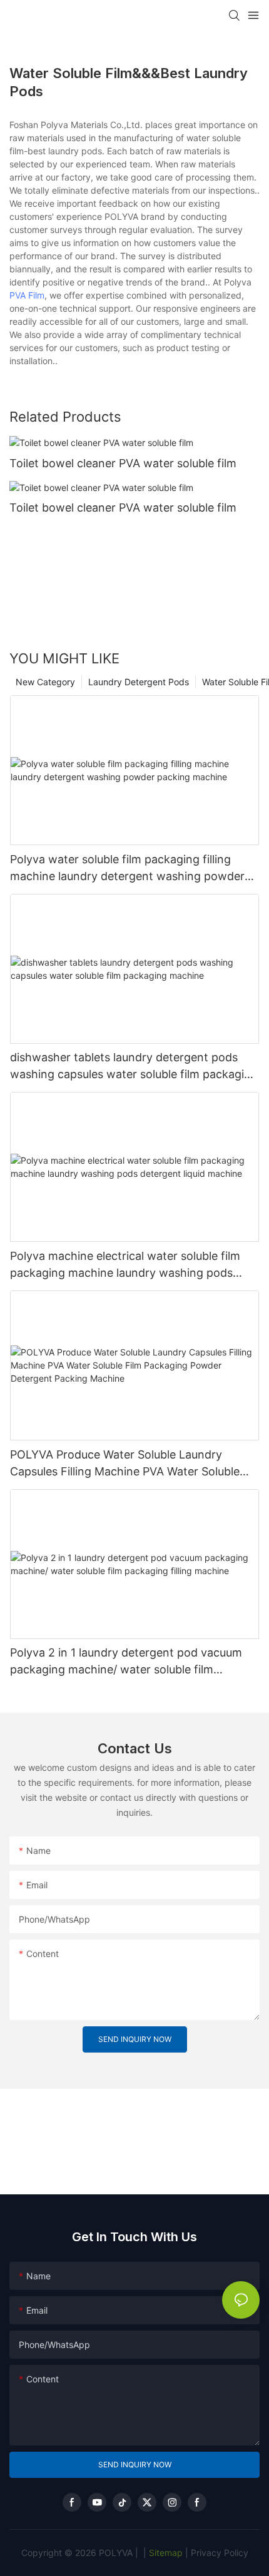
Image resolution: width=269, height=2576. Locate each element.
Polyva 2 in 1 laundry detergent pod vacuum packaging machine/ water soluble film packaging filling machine (126, 1662)
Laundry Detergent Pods (139, 682)
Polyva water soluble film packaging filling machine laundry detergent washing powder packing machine (127, 869)
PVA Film (27, 295)
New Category (45, 682)
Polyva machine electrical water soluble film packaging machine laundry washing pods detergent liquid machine (125, 1265)
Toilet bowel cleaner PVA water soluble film (123, 463)
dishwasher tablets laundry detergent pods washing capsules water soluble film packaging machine (134, 1067)
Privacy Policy (220, 2553)
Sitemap (165, 2553)
